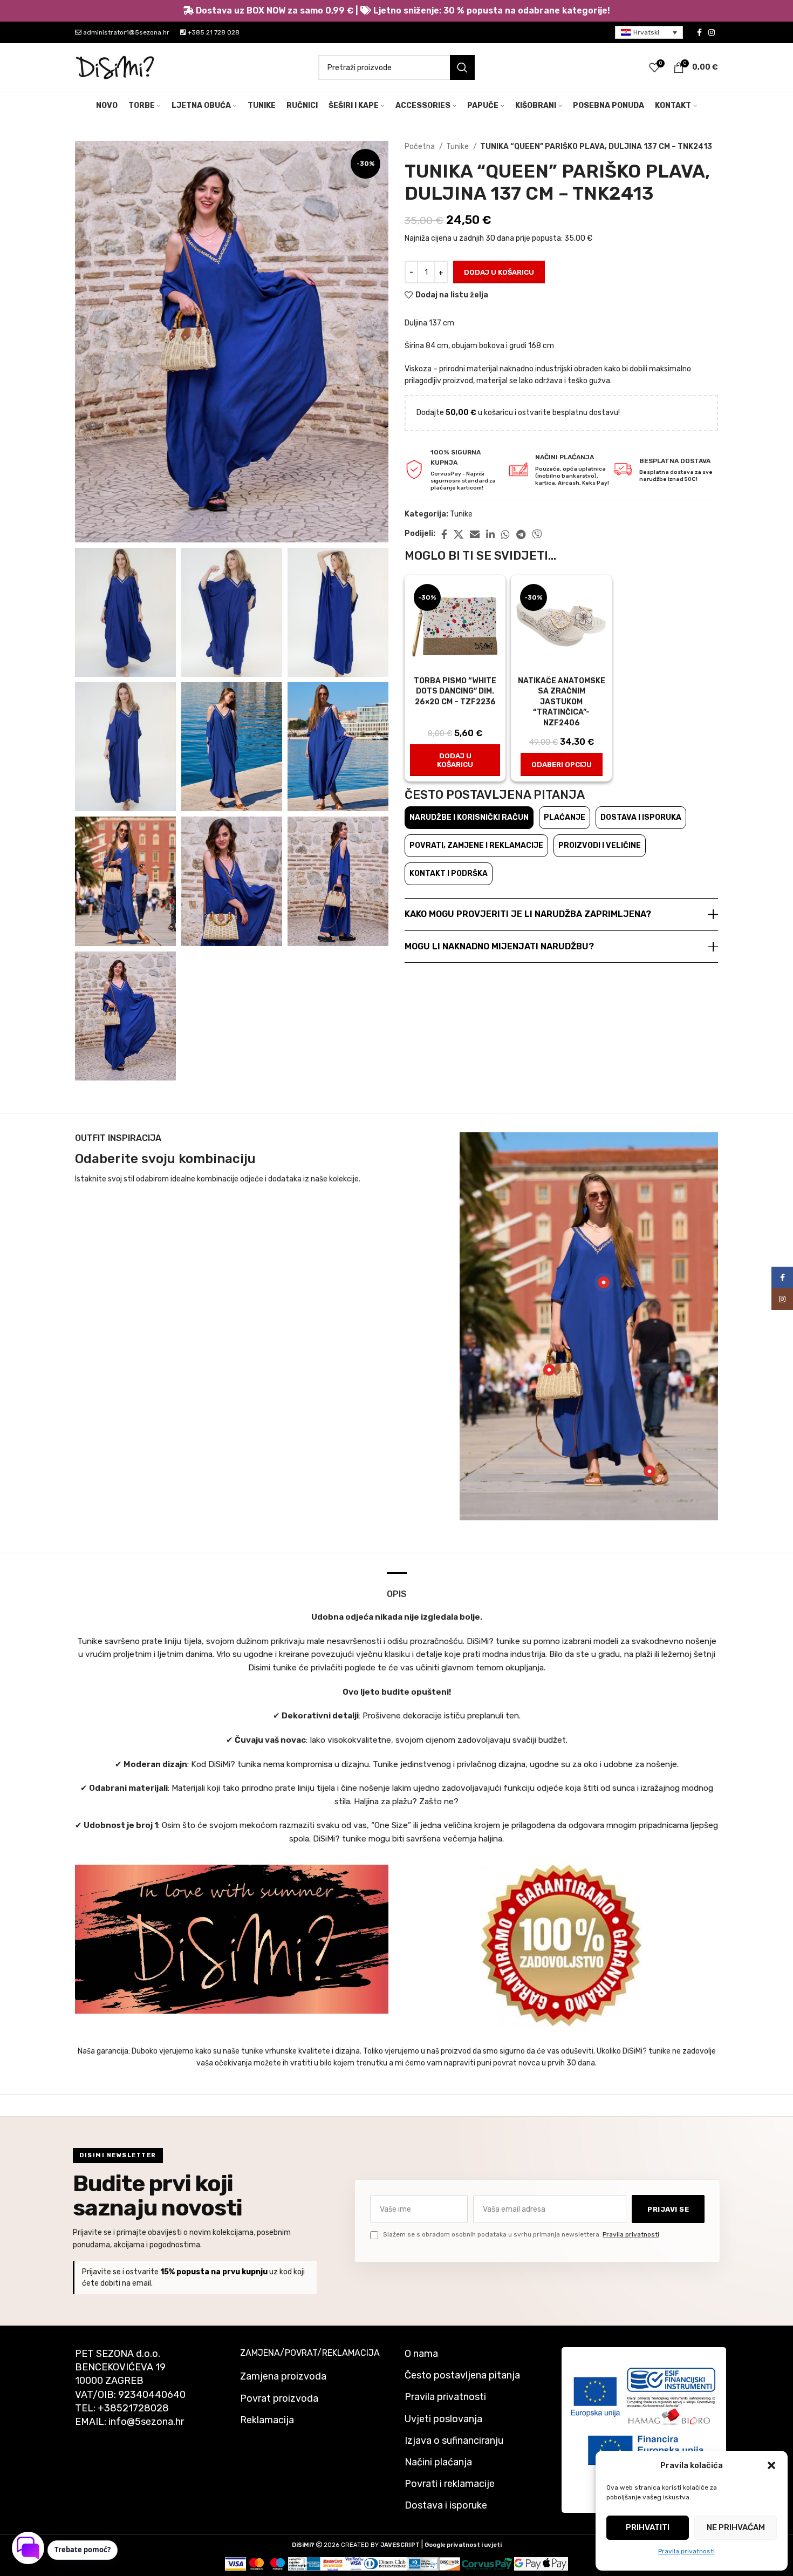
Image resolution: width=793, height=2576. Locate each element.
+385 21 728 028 (213, 32)
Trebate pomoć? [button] (83, 2550)
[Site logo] (115, 67)
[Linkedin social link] (490, 534)
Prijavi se (668, 2209)
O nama (421, 2354)
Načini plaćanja (438, 2462)
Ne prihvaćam (736, 2527)
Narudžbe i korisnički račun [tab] (469, 817)
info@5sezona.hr (146, 2422)
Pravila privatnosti (686, 2551)
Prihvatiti (648, 2527)
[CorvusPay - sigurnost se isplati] (487, 2563)
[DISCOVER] (450, 2563)
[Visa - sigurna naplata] (235, 2563)
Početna (421, 147)
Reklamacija (267, 2420)
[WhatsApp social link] (505, 534)
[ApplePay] (555, 2563)
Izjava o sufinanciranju (454, 2441)
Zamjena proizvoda (283, 2376)
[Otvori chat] (28, 2548)
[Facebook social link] (699, 32)
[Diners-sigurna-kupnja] (423, 2563)
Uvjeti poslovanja (443, 2419)
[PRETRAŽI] (462, 67)
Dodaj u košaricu (499, 272)
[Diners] (385, 2563)
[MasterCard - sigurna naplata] (257, 2563)
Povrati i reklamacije (450, 2484)
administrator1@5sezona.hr (125, 32)
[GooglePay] (528, 2563)
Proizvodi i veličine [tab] (600, 845)
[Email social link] (475, 534)
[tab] (397, 1589)
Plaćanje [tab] (565, 817)
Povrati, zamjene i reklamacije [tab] (476, 845)
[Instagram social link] (712, 32)
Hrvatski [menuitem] (646, 32)
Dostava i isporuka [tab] (641, 817)
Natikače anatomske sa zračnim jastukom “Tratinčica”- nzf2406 (562, 702)
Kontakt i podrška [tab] (449, 874)
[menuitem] (649, 33)
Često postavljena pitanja (462, 2375)
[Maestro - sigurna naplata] (278, 2563)
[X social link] (459, 534)
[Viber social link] (537, 534)
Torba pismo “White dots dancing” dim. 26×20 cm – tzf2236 (455, 691)
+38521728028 (133, 2408)
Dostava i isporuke (446, 2505)
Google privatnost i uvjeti (463, 2545)
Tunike (458, 147)
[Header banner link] (396, 11)
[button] (771, 2465)
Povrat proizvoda (279, 2398)
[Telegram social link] (521, 534)
